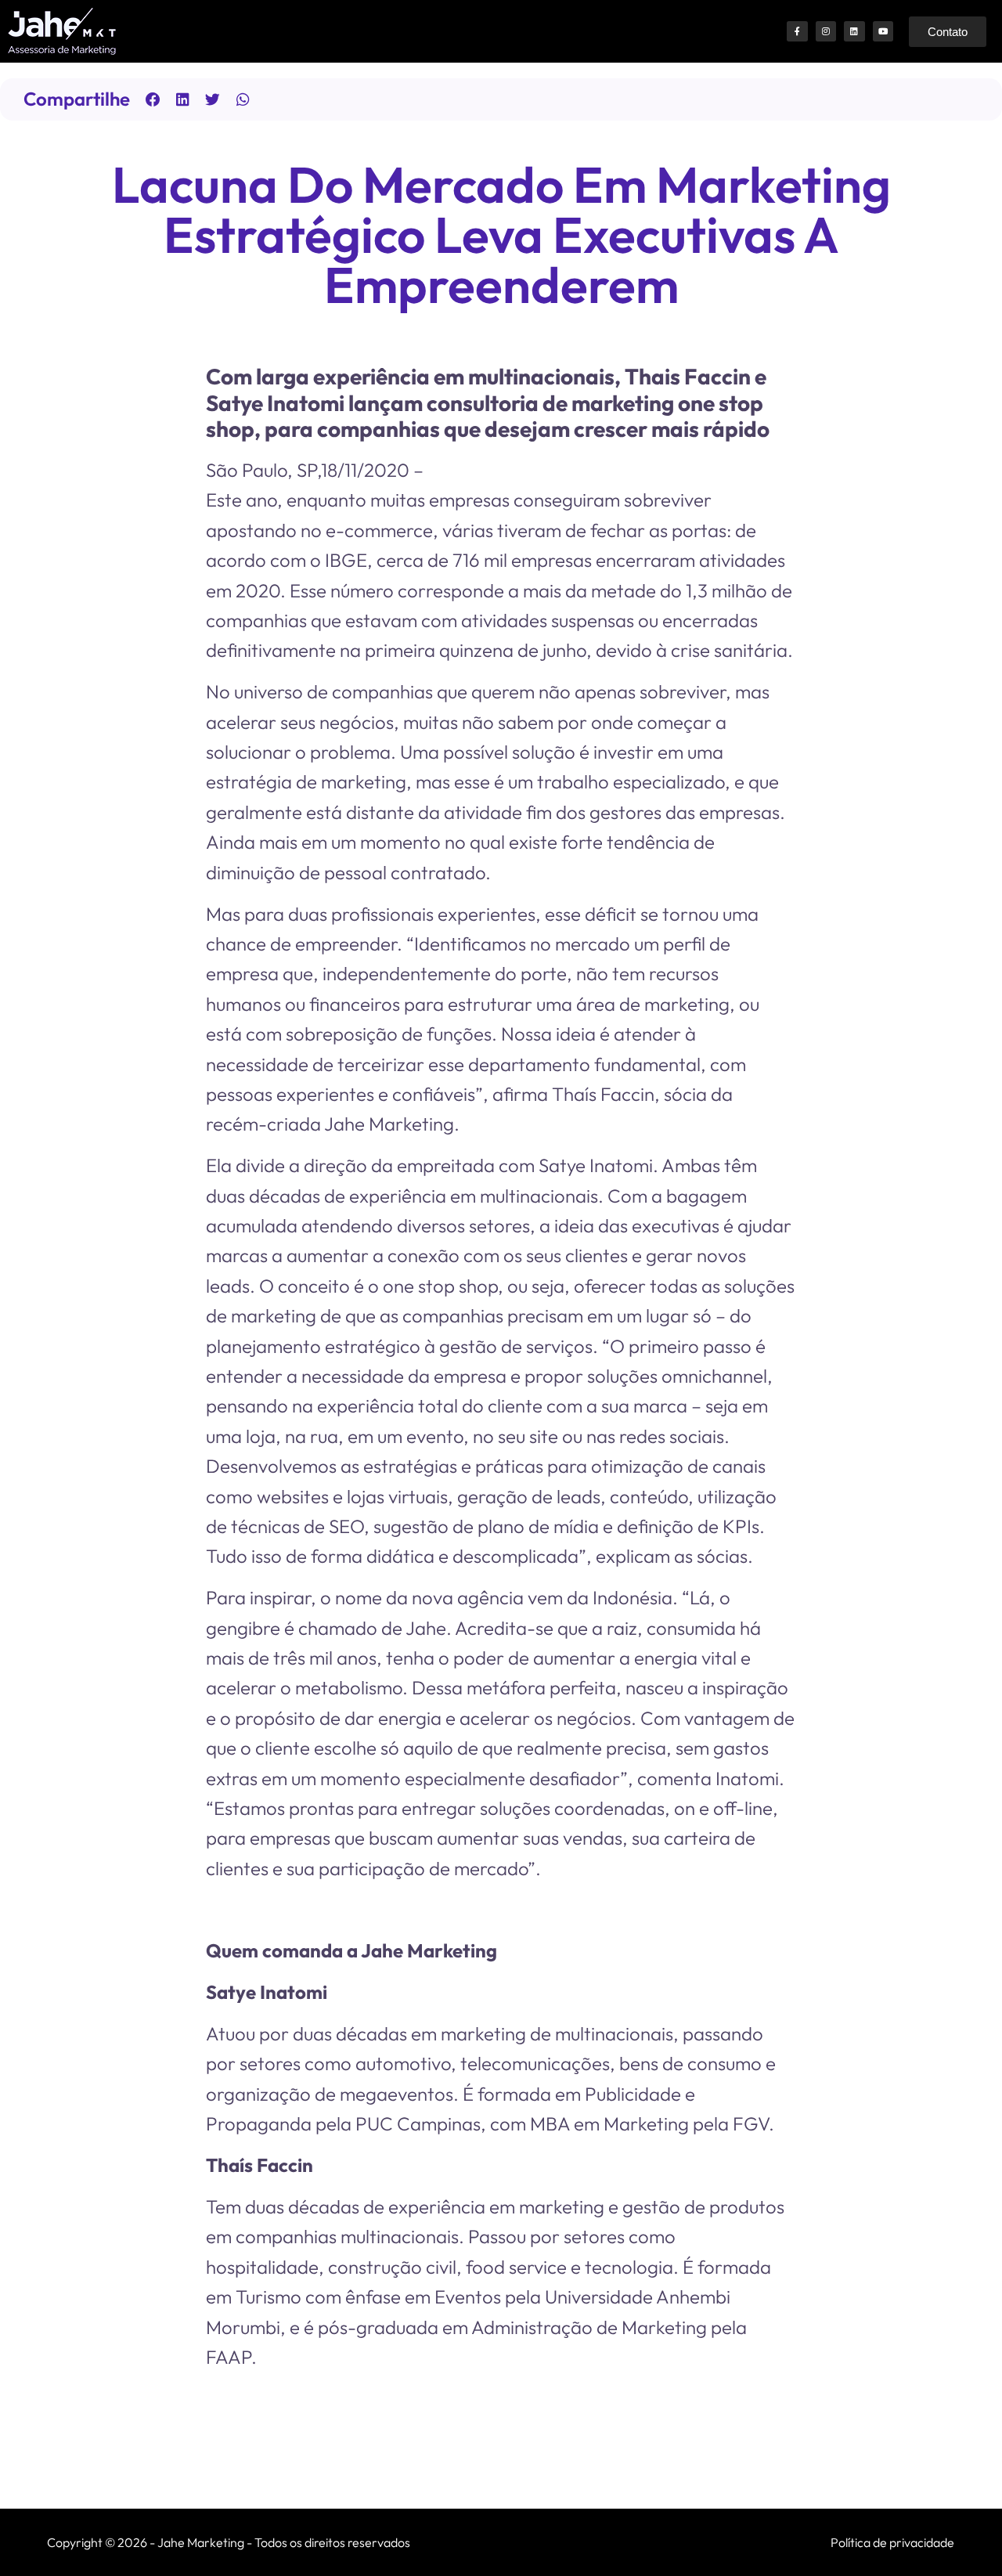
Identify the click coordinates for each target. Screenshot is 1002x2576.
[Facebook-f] (797, 31)
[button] (153, 99)
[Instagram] (826, 31)
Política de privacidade (892, 2542)
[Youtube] (883, 31)
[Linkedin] (854, 31)
